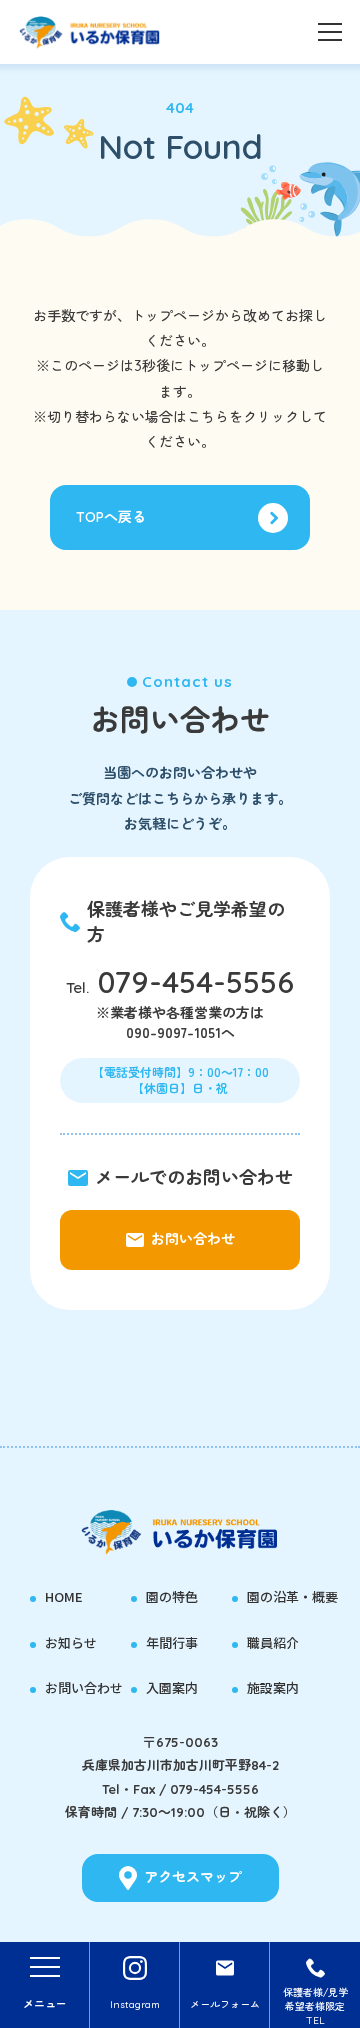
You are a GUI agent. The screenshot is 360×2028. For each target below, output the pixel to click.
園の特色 (172, 1597)
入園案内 (172, 1688)
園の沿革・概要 (292, 1597)
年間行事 (172, 1643)
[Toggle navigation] (330, 30)
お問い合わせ (84, 1688)
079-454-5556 (196, 982)
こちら (208, 417)
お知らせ (71, 1643)
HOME (64, 1597)
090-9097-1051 (173, 1032)
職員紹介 (273, 1643)
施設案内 (273, 1688)
